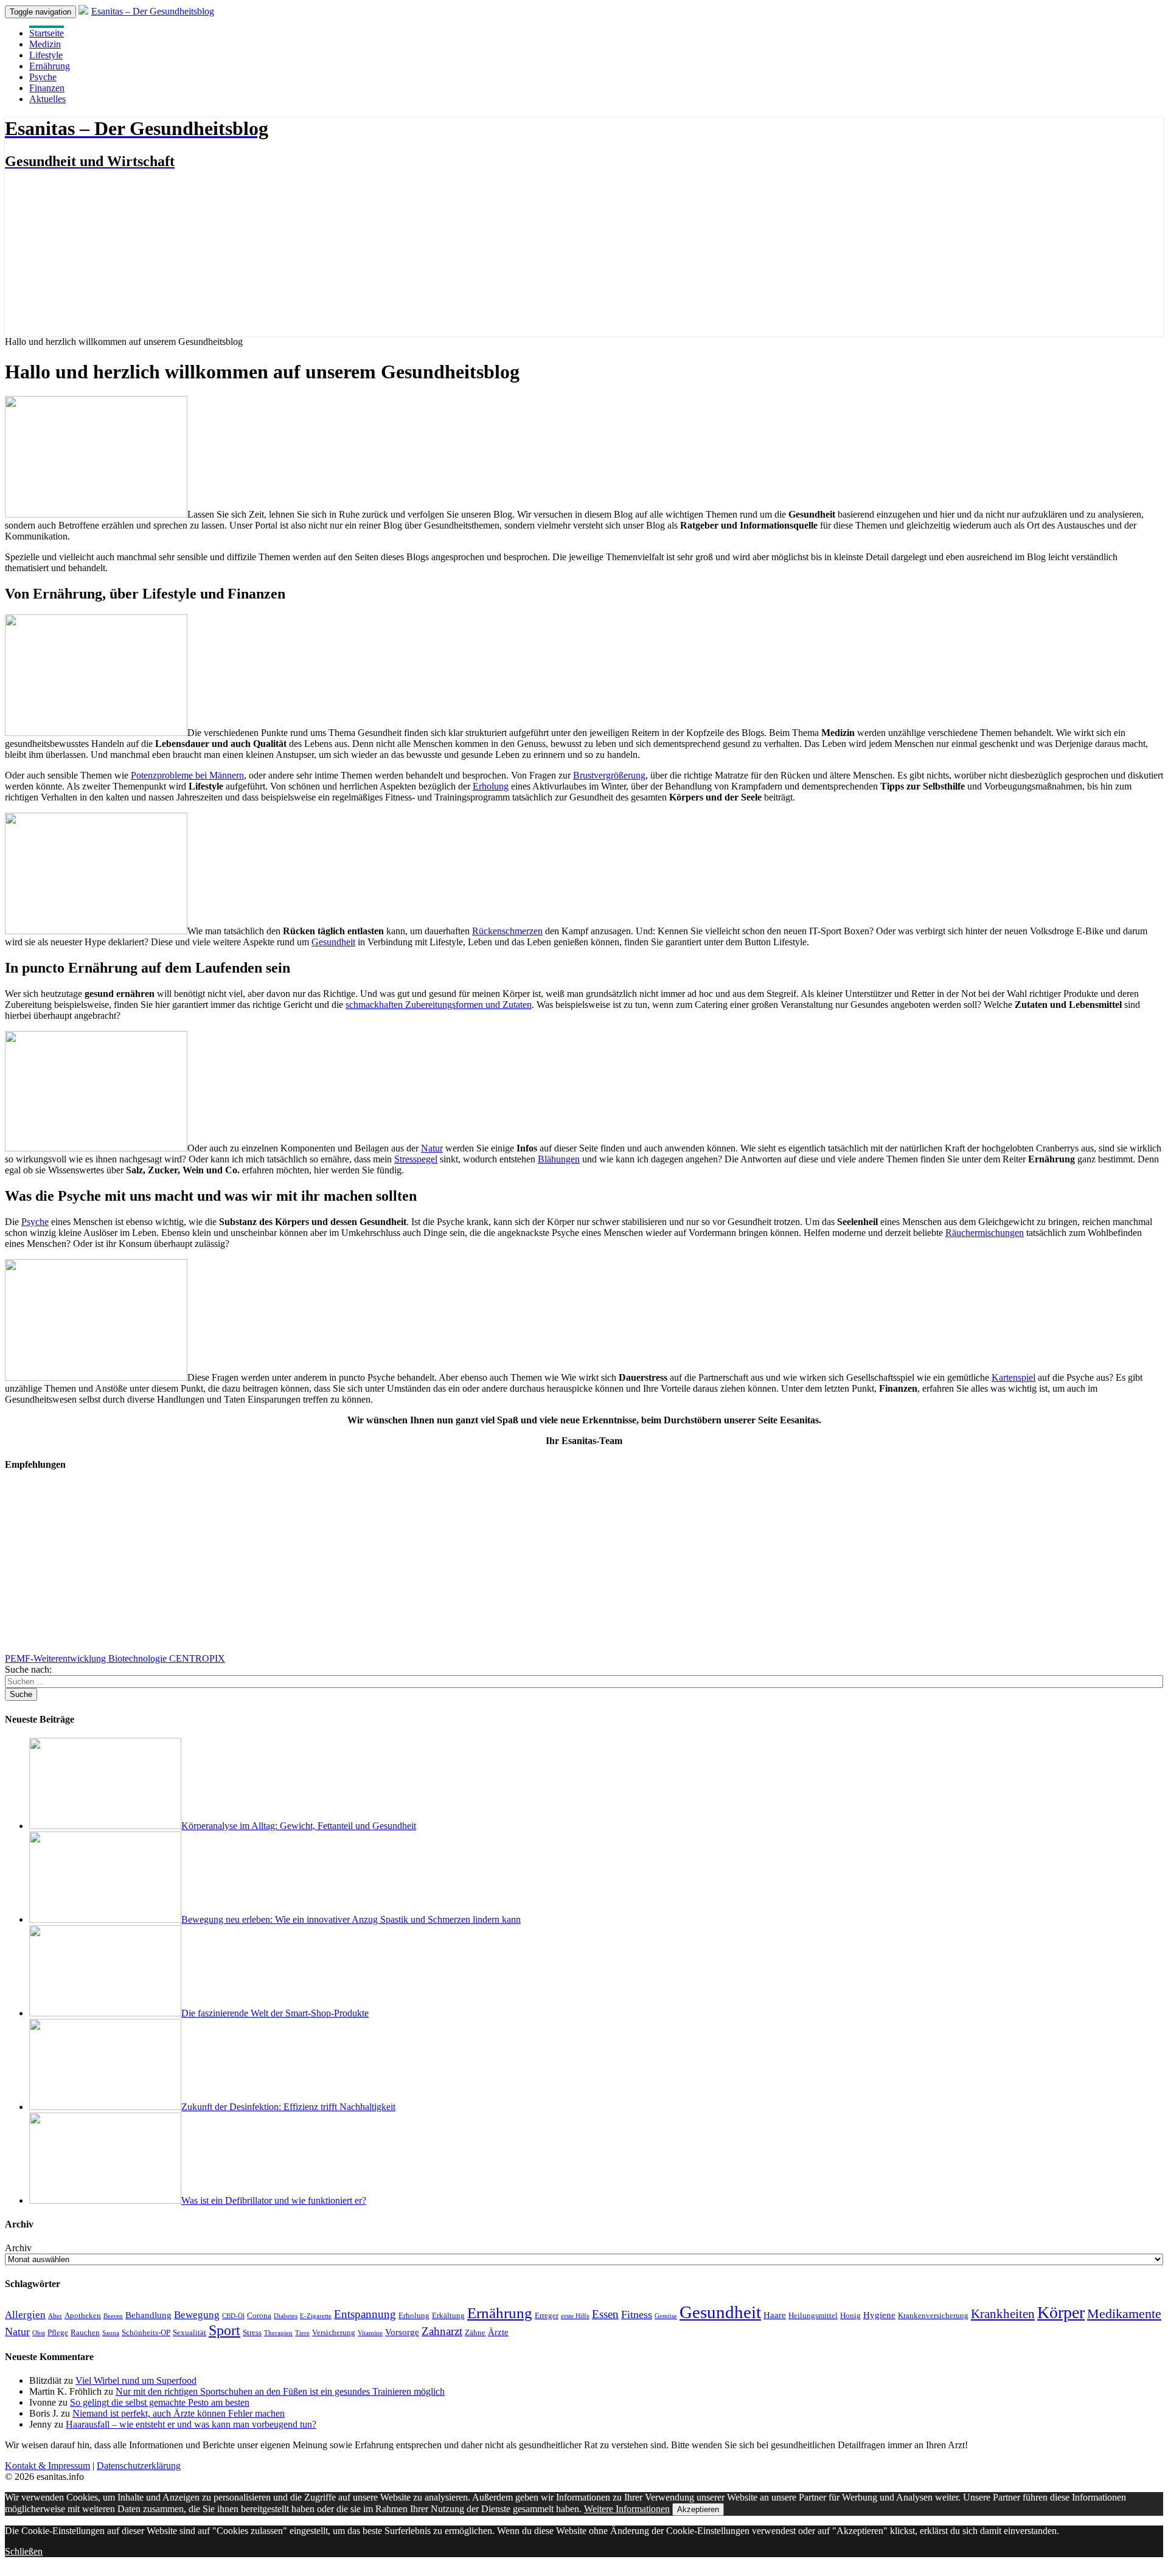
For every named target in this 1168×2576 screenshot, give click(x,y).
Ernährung (50, 66)
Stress (252, 2332)
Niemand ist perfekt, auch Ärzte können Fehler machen (179, 2413)
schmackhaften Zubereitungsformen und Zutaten (439, 1005)
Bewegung (197, 2315)
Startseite (47, 33)
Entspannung (365, 2314)
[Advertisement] (370, 1568)
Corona (259, 2315)
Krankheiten (1003, 2314)
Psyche (43, 77)
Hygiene (879, 2315)
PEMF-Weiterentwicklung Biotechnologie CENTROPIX (115, 1658)
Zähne (475, 2332)
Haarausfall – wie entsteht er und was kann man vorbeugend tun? (191, 2424)
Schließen (24, 2551)
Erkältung (448, 2315)
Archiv (18, 2248)
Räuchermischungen (985, 1233)
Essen (605, 2314)
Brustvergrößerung (609, 775)
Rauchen (85, 2332)
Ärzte (498, 2332)
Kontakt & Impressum (47, 2466)
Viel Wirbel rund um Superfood (136, 2380)
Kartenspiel (1013, 1377)
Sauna (111, 2333)
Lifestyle (46, 55)
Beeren (113, 2316)
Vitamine (370, 2333)
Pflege (58, 2332)
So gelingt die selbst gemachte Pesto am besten (160, 2402)
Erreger (547, 2315)
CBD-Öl (233, 2316)
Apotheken (83, 2315)
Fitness (637, 2314)
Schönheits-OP (146, 2332)
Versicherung (334, 2332)
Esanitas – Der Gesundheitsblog (153, 11)
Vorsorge (402, 2332)
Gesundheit (333, 942)
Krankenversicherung (933, 2315)
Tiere (302, 2333)
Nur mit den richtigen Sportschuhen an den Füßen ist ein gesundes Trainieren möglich (280, 2391)
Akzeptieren (698, 2509)
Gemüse (666, 2316)
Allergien (25, 2315)
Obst (39, 2333)
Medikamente (1124, 2314)
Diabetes (286, 2316)
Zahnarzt (442, 2331)
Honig (850, 2315)
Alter (55, 2316)
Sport (224, 2330)
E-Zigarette (316, 2316)
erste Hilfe (575, 2316)
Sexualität (189, 2332)
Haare (775, 2315)
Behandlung (148, 2315)
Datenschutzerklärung (139, 2466)
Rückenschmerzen (507, 931)
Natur (432, 1148)
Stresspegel (416, 1159)
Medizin (45, 44)
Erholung (491, 786)
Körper (1061, 2312)
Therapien (278, 2333)
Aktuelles (47, 99)
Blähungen (559, 1159)
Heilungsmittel (813, 2315)
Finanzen (47, 88)
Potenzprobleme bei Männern (187, 775)
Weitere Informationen (627, 2509)
